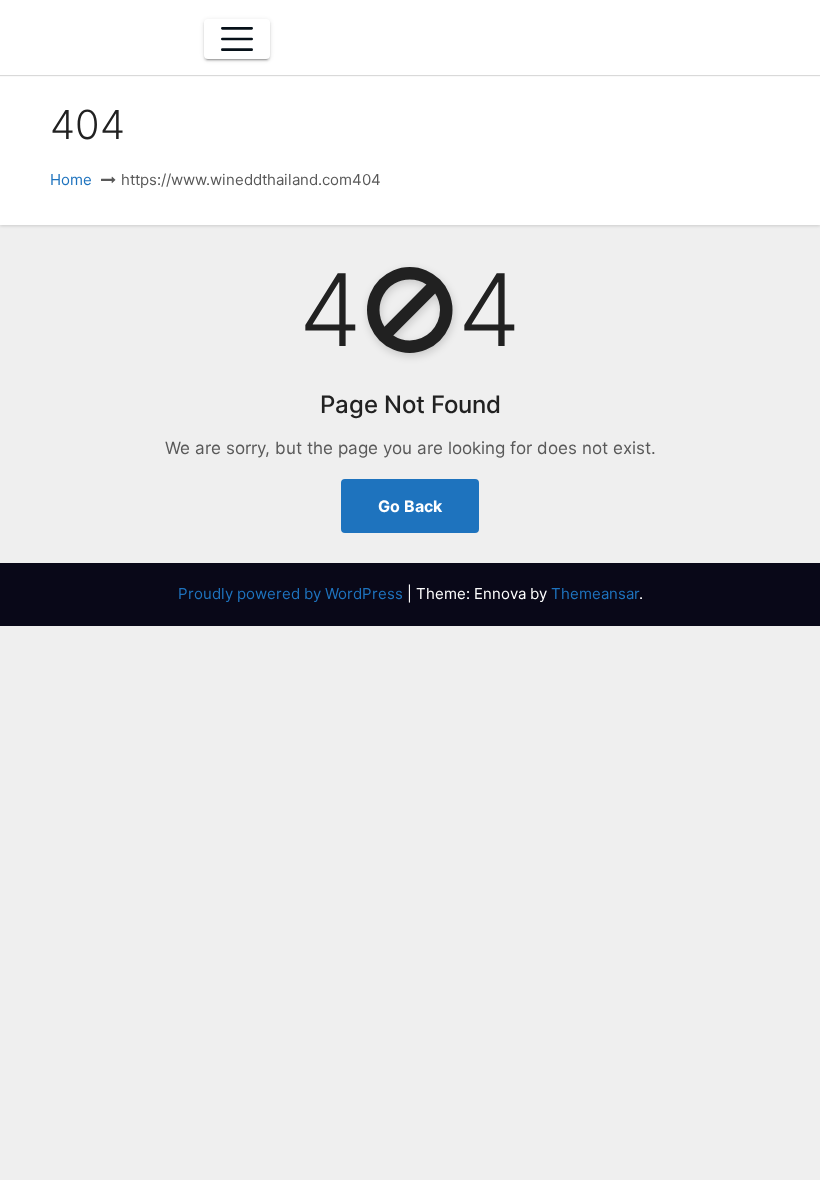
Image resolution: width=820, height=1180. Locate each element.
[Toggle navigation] (237, 39)
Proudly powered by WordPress (292, 593)
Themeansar (595, 593)
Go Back (410, 506)
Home (71, 179)
